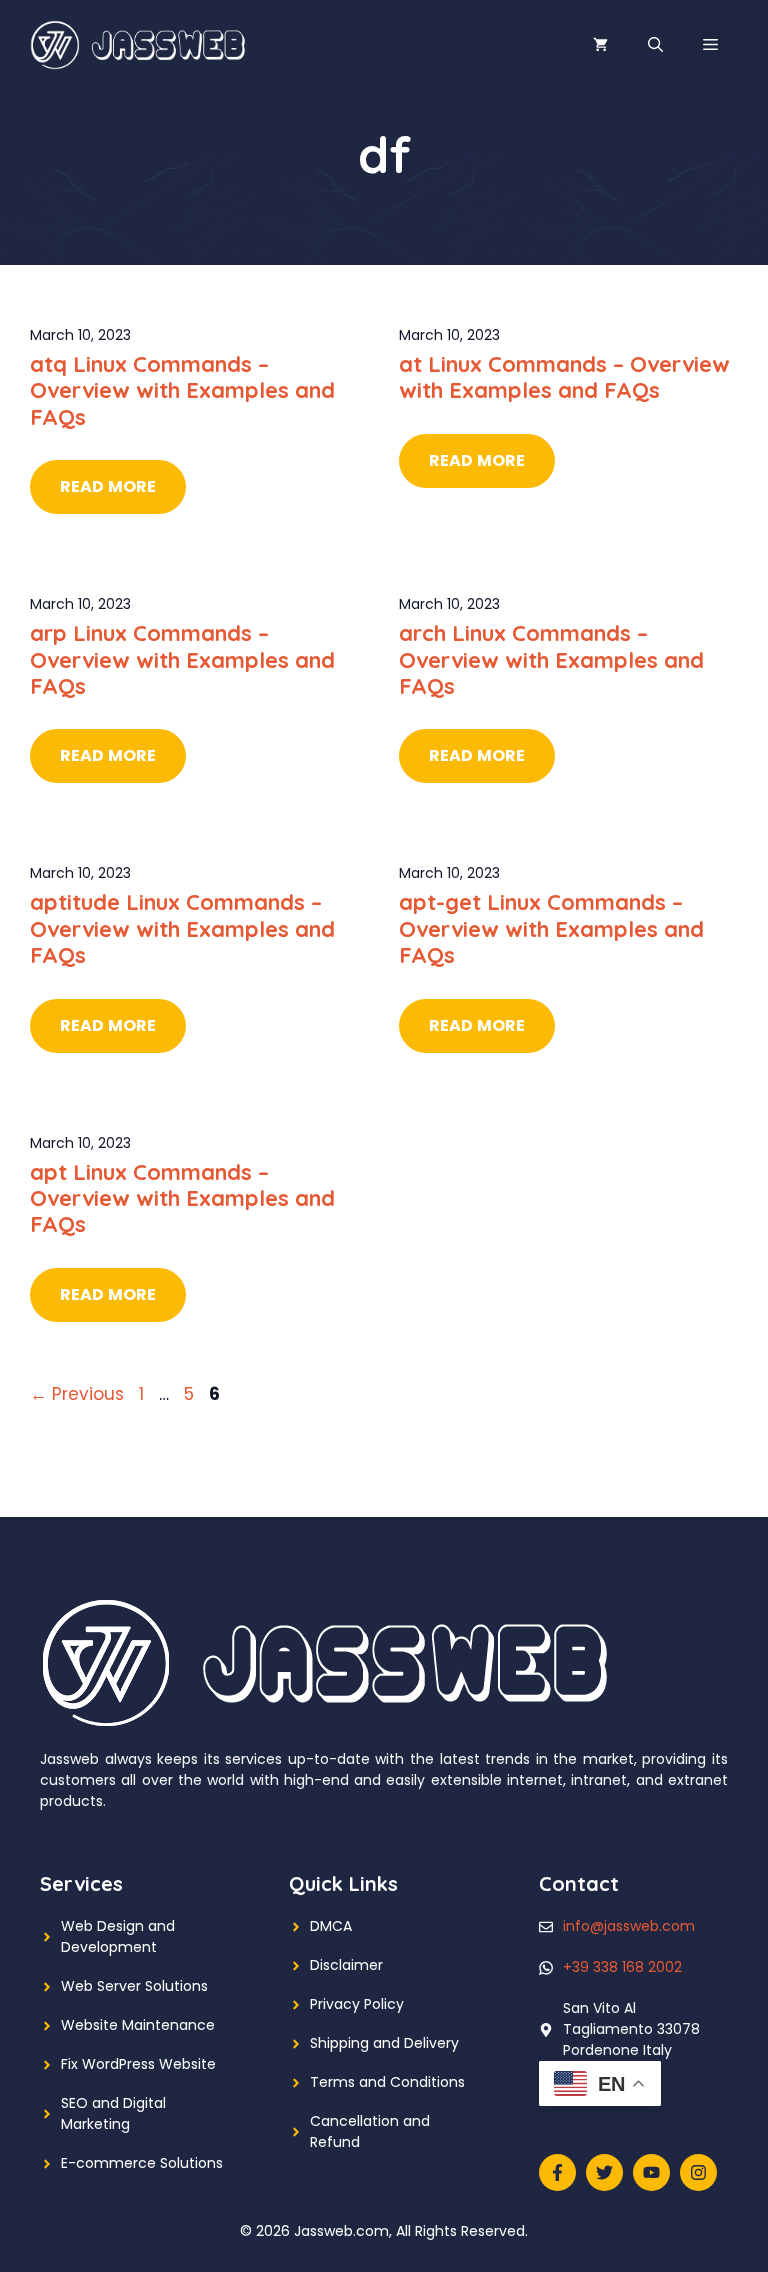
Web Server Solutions (134, 1986)
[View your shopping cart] (600, 45)
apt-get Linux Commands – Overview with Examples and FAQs (551, 928)
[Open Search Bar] (655, 45)
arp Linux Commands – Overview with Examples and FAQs (182, 659)
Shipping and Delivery (384, 2043)
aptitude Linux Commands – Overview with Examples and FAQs (182, 928)
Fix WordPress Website (138, 2064)
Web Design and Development (118, 1936)
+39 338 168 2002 (622, 1967)
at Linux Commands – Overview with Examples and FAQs (564, 377)
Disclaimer (346, 1965)
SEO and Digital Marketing (113, 2113)
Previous (77, 1394)
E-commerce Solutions (142, 2163)
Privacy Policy (357, 2004)
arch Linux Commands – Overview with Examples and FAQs (551, 659)
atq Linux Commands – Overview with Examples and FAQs (182, 390)
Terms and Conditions (387, 2082)
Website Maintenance (138, 2025)
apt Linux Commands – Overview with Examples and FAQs (182, 1198)
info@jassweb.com (629, 1926)
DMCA (331, 1926)
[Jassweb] (140, 44)
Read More (108, 486)
